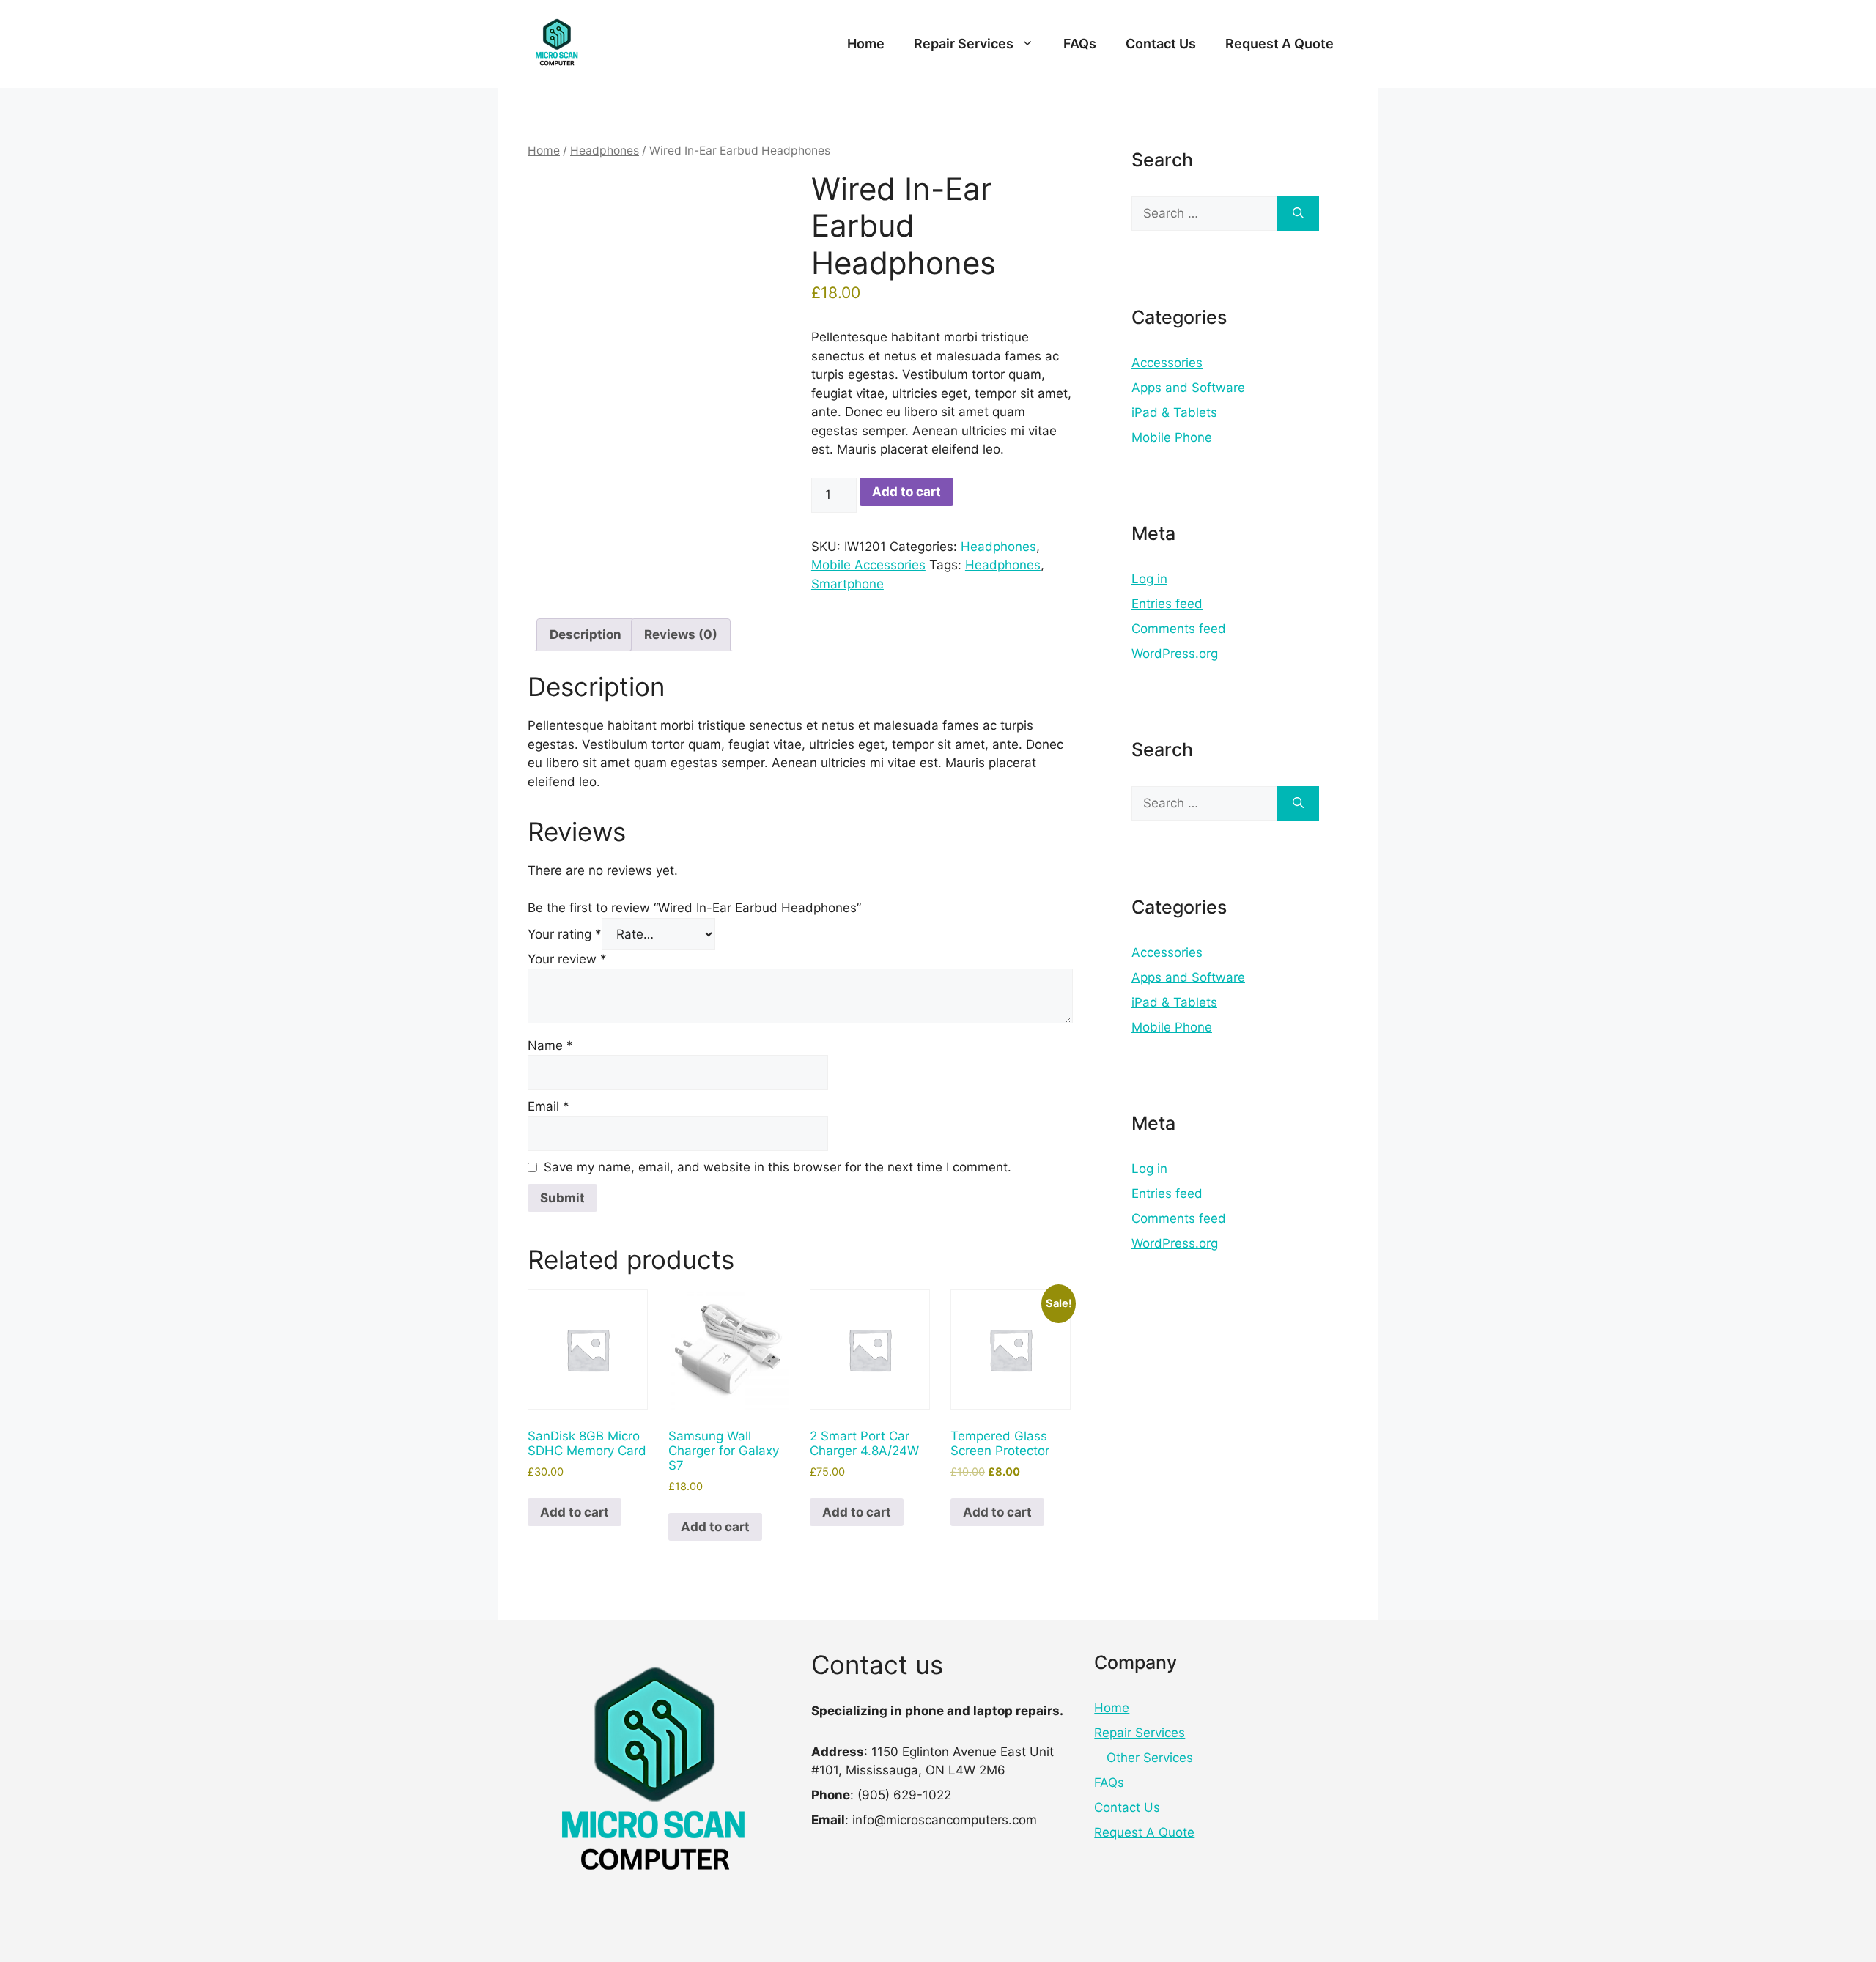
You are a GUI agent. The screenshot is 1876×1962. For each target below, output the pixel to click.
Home (866, 44)
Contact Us (1161, 44)
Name (550, 1045)
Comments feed (1179, 629)
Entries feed (1167, 604)
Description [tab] (586, 634)
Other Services (1150, 1758)
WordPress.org (1175, 654)
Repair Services (964, 44)
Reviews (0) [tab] (681, 634)
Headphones (605, 151)
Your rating (565, 934)
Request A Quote (1279, 44)
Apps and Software (1188, 388)
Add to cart (906, 492)
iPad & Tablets (1174, 412)
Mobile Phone (1172, 437)
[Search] (1298, 214)
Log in (1149, 579)
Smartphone (847, 584)
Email (549, 1106)
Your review (567, 959)
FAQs (1080, 44)
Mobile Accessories (868, 565)
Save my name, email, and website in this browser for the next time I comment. (778, 1167)
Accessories (1167, 363)
